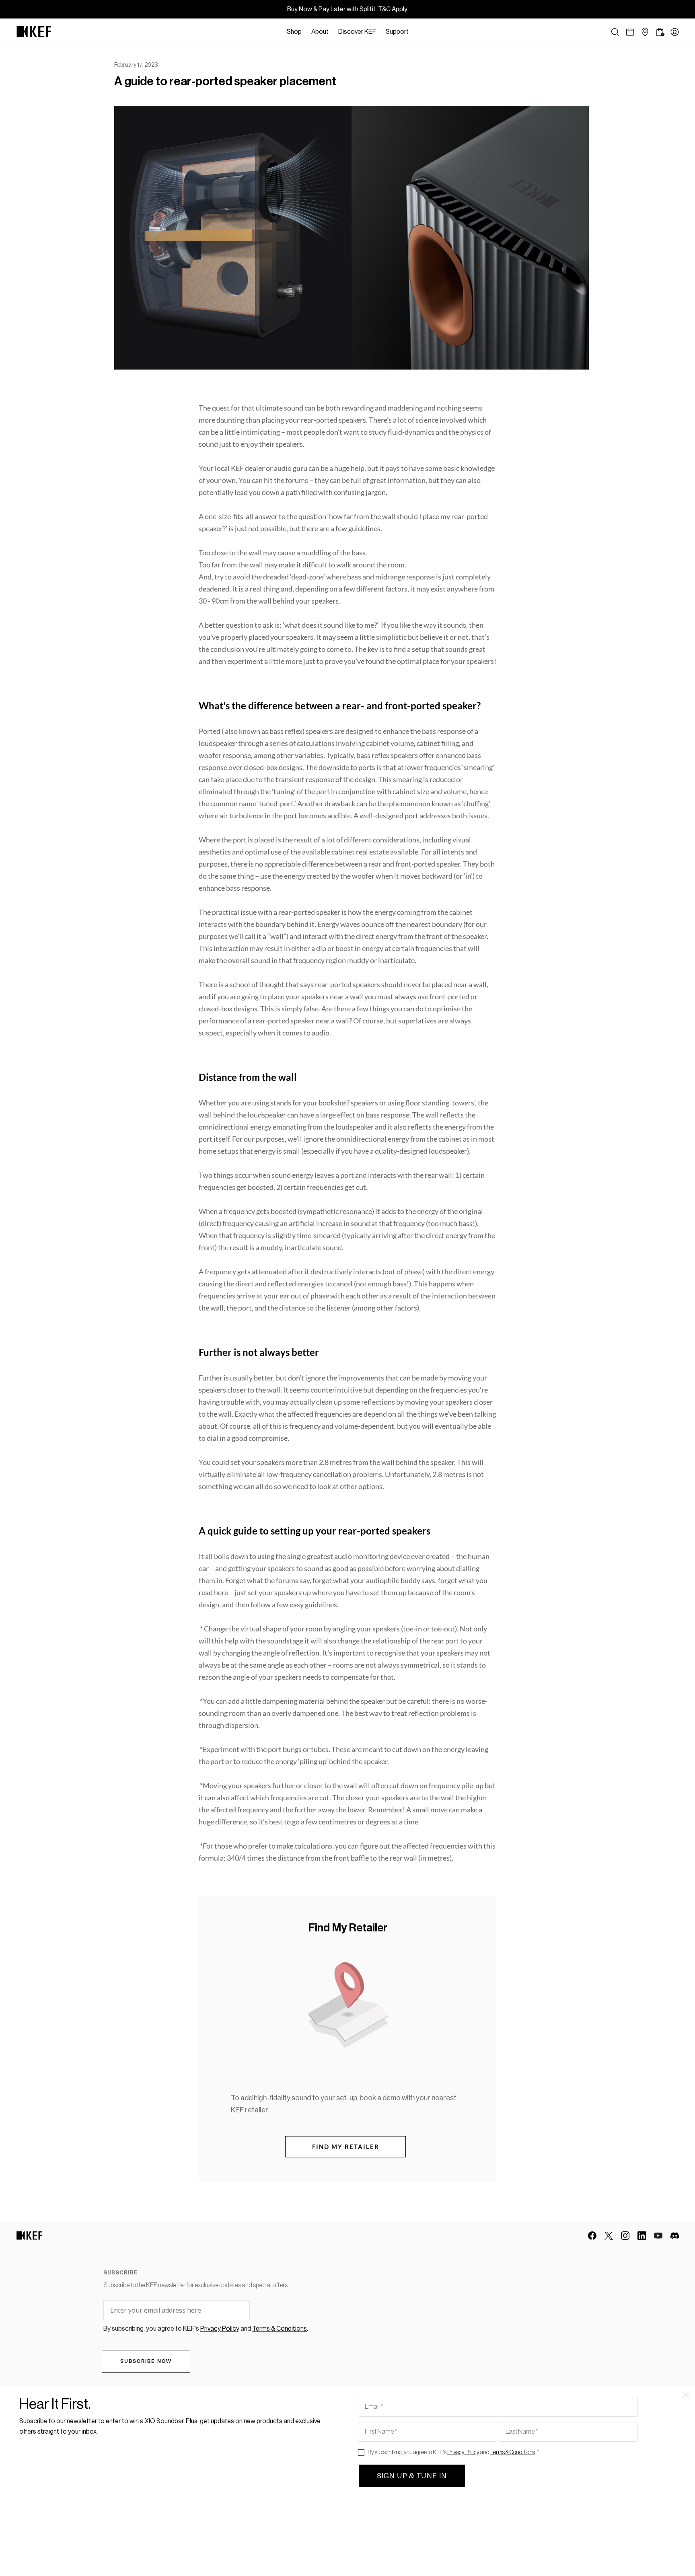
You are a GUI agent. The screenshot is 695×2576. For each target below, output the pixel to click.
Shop (294, 32)
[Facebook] (592, 2236)
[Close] (417, 32)
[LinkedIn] (642, 2236)
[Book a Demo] (630, 32)
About (320, 32)
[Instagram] (625, 2236)
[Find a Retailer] (645, 32)
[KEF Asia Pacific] (34, 32)
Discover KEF (357, 32)
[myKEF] (675, 32)
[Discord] (675, 2236)
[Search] (615, 32)
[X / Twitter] (609, 2236)
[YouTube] (658, 2236)
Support (397, 32)
